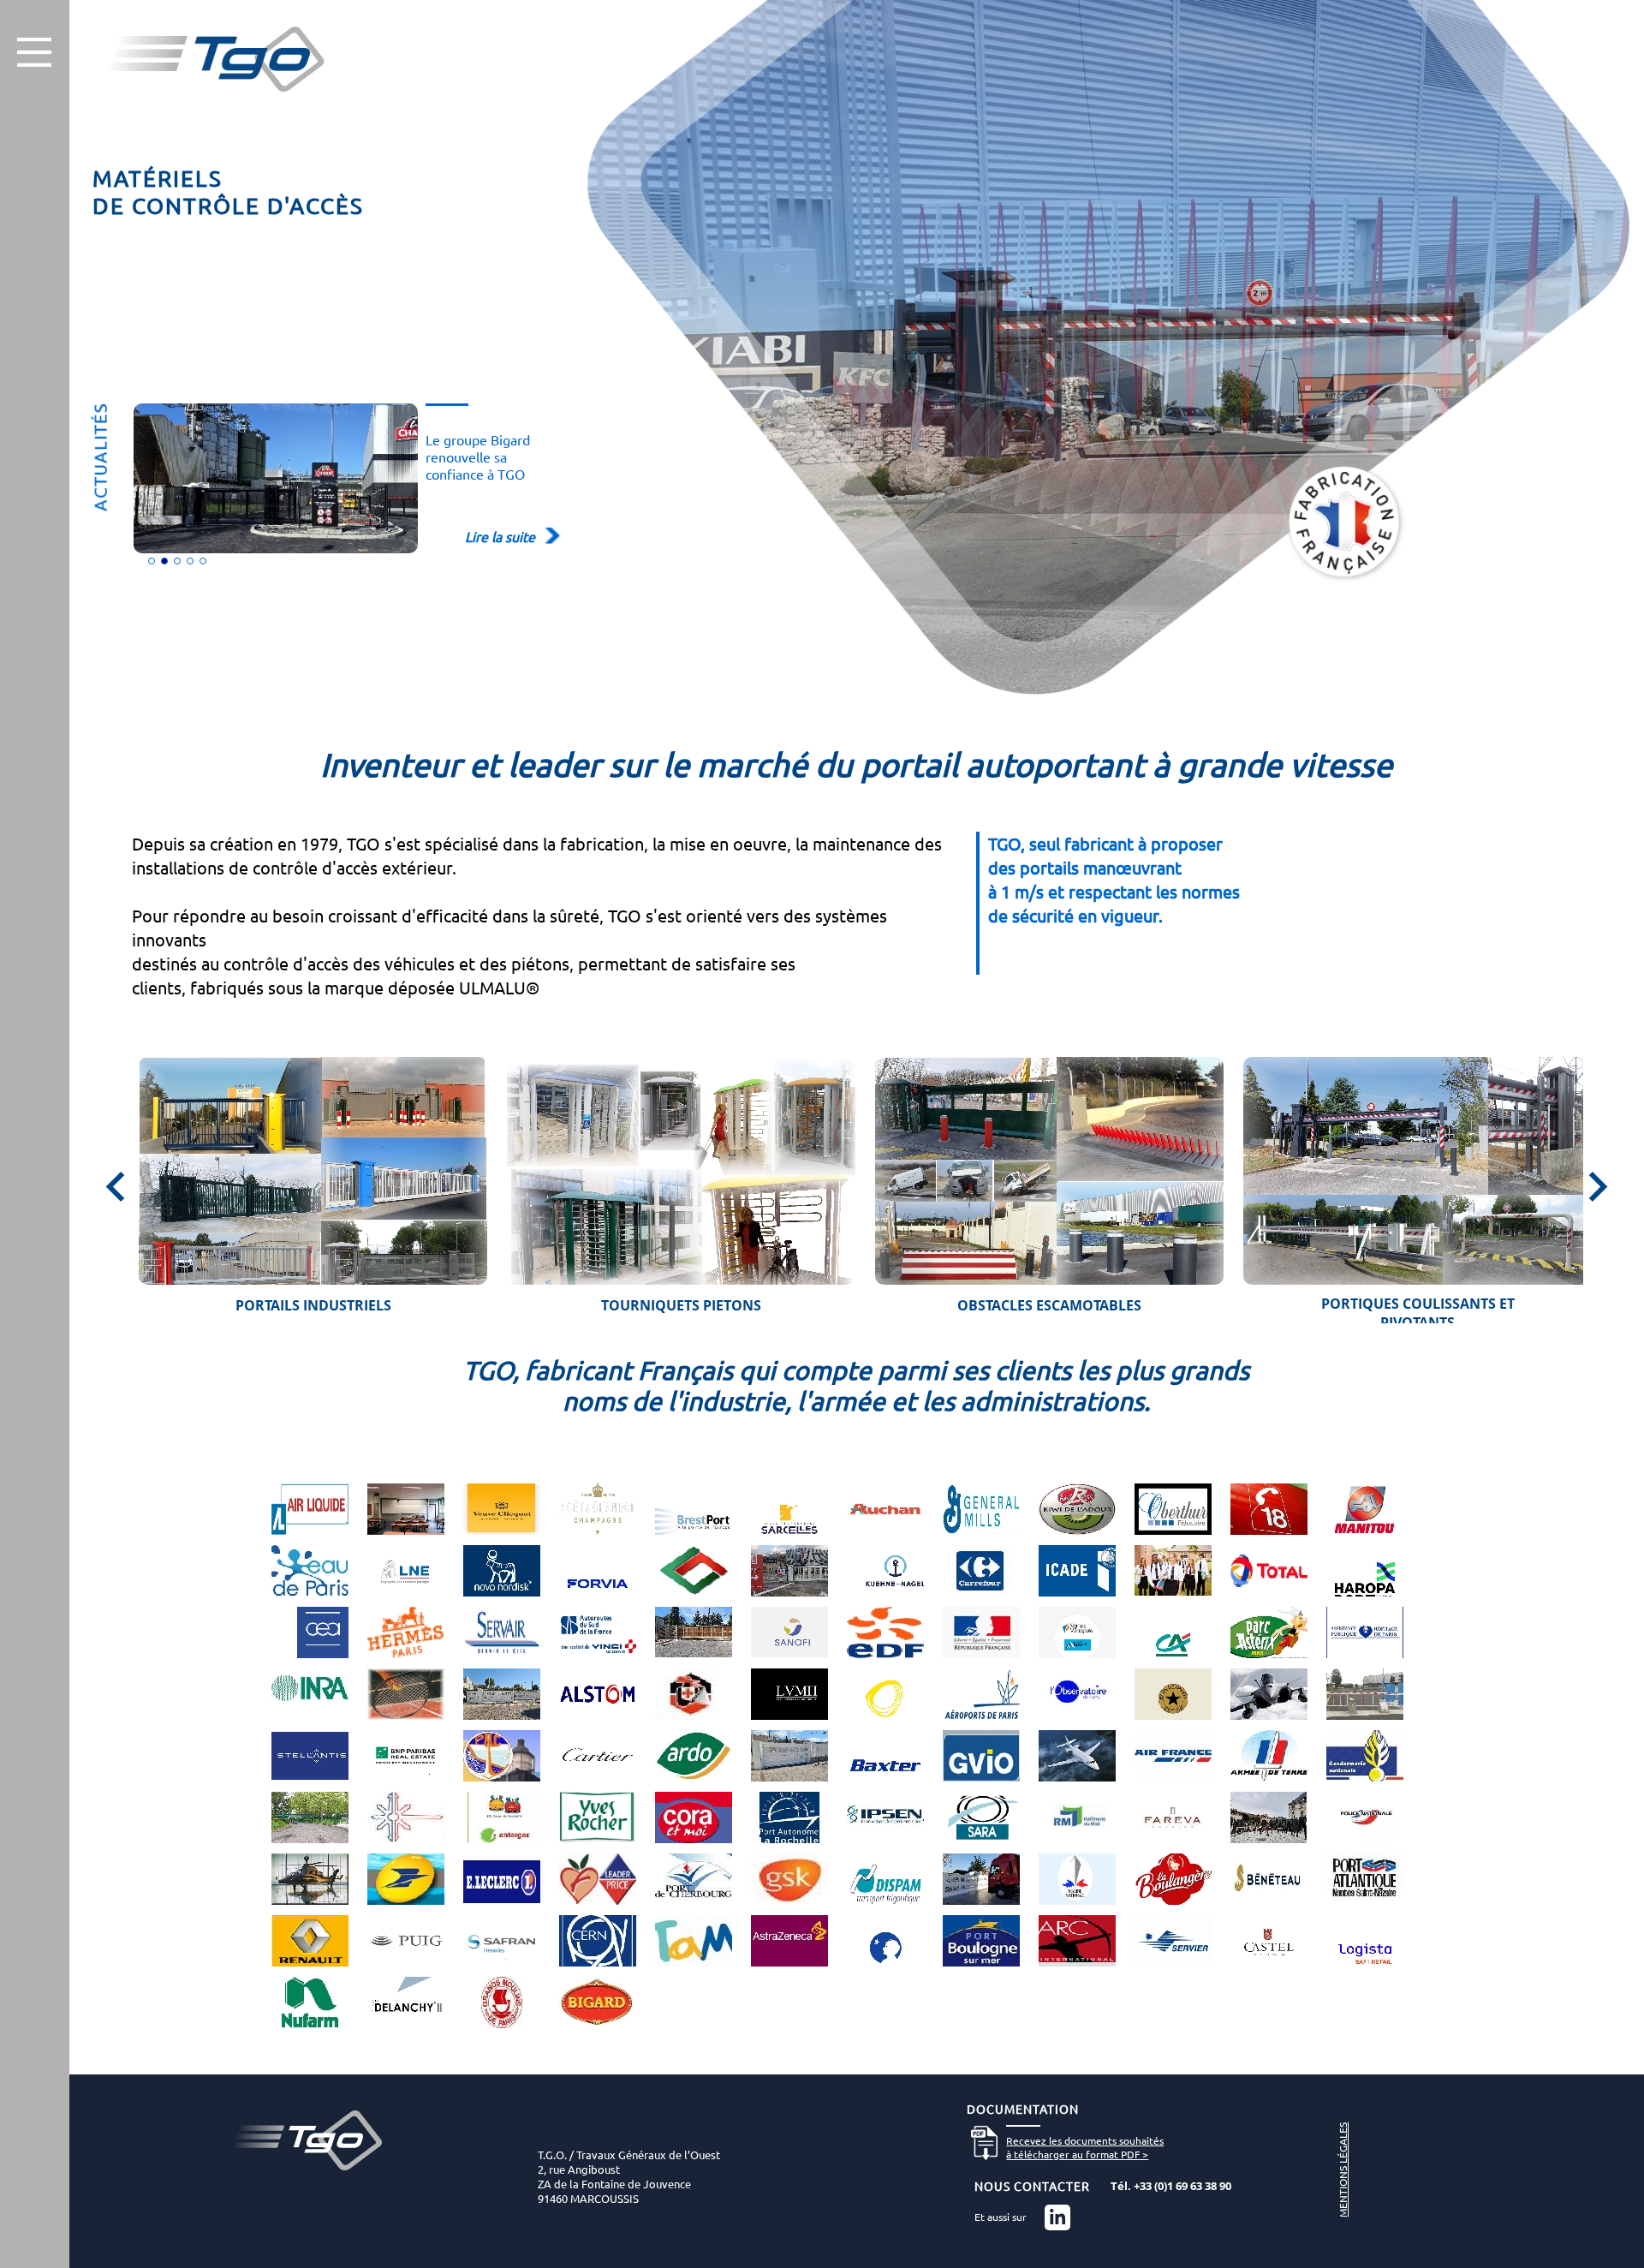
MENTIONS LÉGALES (1343, 2170)
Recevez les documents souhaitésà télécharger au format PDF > (1085, 2147)
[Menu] (34, 52)
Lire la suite (500, 536)
